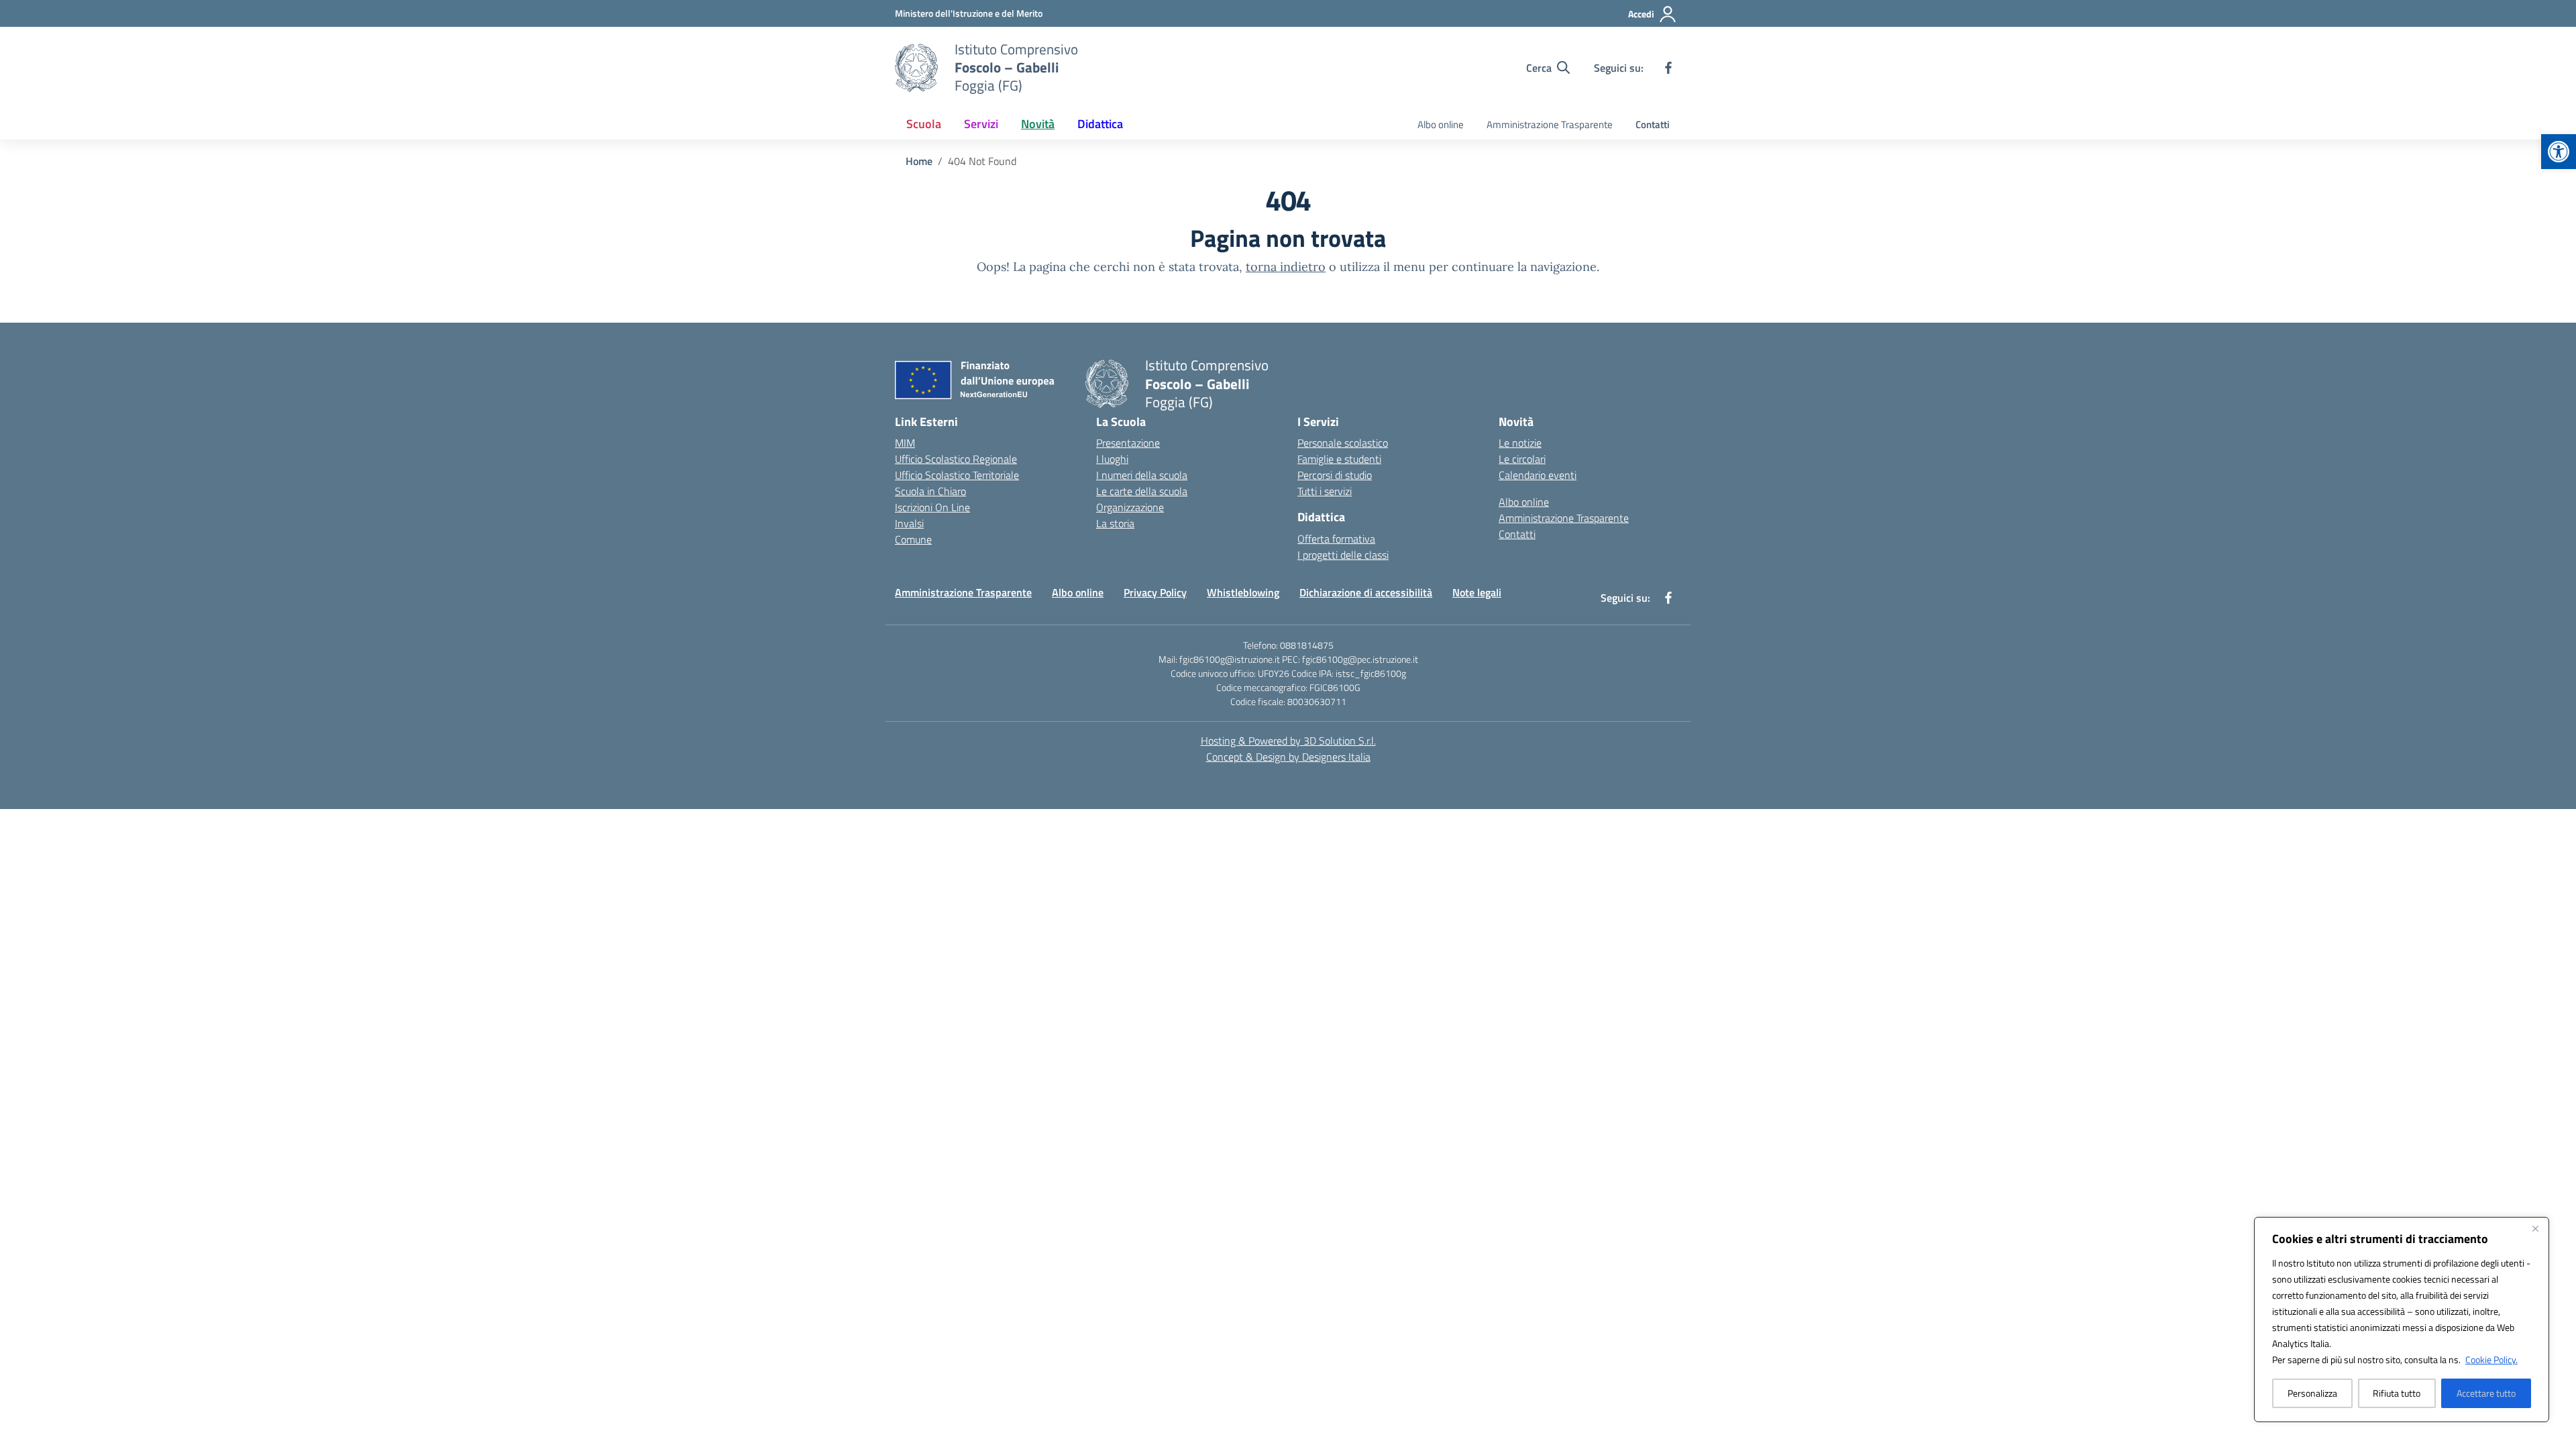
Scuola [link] (924, 124)
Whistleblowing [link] (1243, 592)
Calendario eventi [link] (1538, 475)
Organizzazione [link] (1130, 507)
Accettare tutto (2486, 1393)
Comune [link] (913, 539)
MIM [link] (905, 443)
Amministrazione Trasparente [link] (1550, 124)
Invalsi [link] (909, 523)
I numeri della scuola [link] (1142, 475)
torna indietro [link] (1286, 267)
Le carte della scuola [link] (1142, 491)
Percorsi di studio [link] (1335, 475)
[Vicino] (2535, 1228)
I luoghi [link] (1112, 459)
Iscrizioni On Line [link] (932, 507)
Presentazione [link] (1128, 443)
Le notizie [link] (1520, 443)
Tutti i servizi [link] (1325, 491)
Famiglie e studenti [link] (1339, 459)
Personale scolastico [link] (1343, 443)
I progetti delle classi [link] (1343, 555)
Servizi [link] (981, 124)
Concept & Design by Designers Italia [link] (1288, 757)
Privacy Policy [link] (1155, 592)
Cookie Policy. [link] (2491, 1359)
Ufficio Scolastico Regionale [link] (956, 459)
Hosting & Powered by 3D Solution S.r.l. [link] (1288, 741)
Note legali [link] (1477, 592)
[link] (2559, 152)
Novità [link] (1038, 124)
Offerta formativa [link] (1336, 539)
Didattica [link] (1100, 124)
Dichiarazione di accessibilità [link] (1366, 592)
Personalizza (2312, 1393)
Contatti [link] (1653, 124)
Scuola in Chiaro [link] (930, 491)
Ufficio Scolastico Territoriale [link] (957, 475)
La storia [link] (1115, 523)
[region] (2402, 1320)
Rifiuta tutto (2397, 1393)
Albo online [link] (1441, 124)
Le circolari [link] (1522, 459)
